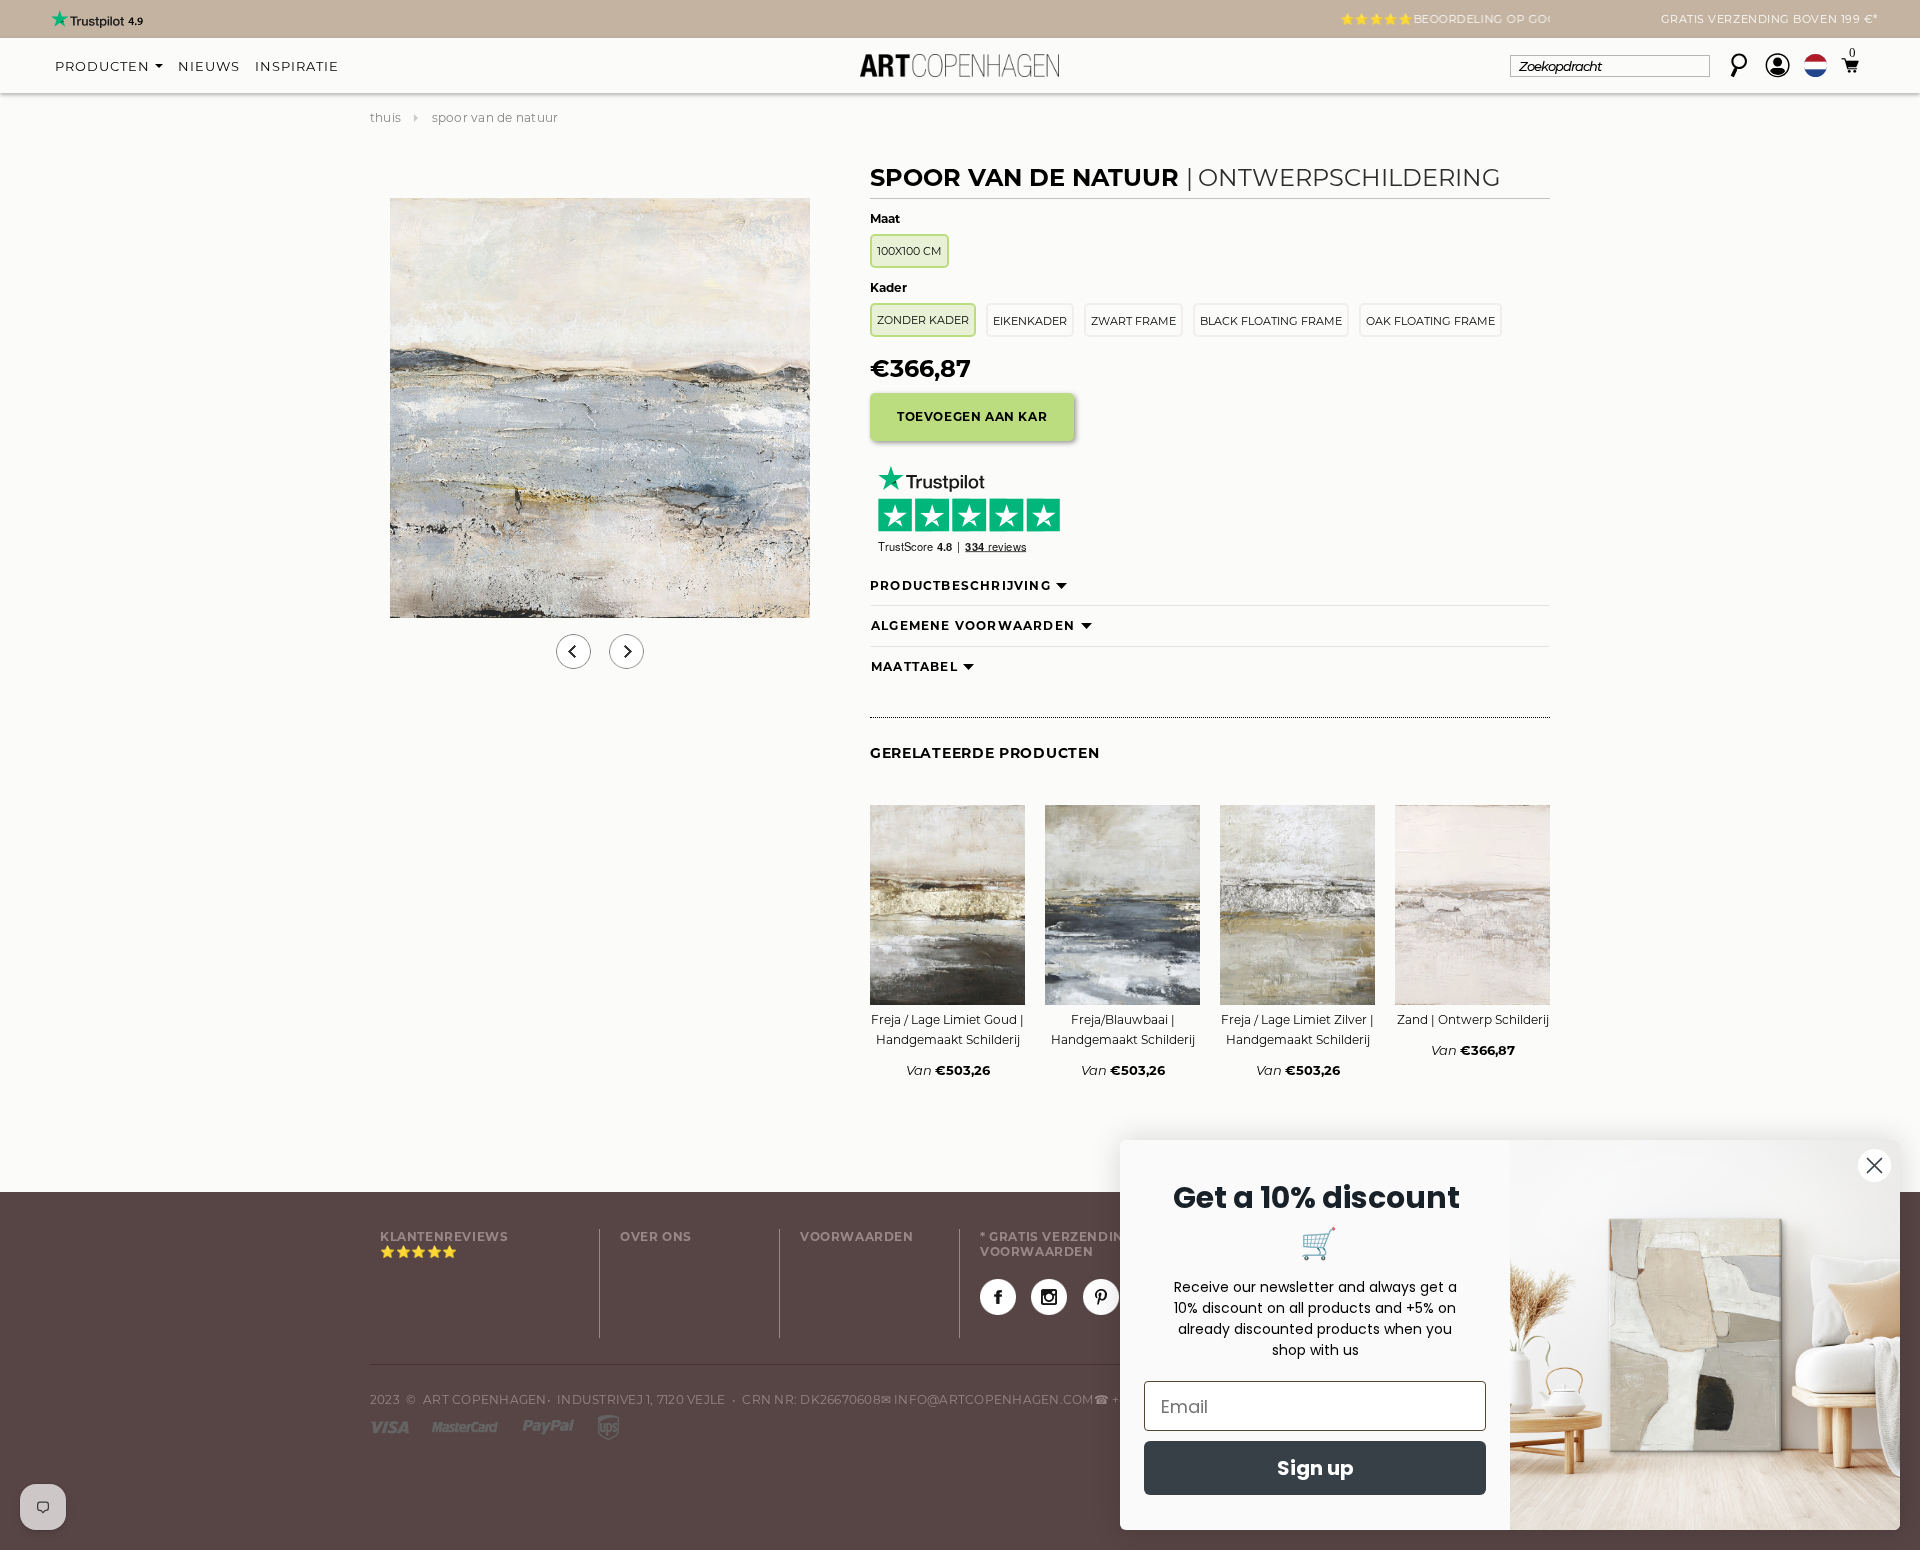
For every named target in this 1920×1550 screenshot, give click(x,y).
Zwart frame (1133, 321)
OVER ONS (656, 1236)
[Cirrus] (608, 1425)
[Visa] (391, 1425)
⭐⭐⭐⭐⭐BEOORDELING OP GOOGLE (960, 19)
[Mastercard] (466, 1425)
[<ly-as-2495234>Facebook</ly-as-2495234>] (998, 1297)
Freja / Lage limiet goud (947, 1029)
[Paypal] (550, 1425)
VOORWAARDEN (857, 1236)
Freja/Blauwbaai (1123, 1029)
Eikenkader (1030, 321)
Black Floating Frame (1271, 321)
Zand (1473, 1019)
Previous (573, 651)
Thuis (385, 117)
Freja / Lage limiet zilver (1297, 1029)
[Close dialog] (1874, 1165)
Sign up (1315, 1468)
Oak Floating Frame (1430, 321)
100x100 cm (909, 251)
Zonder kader (923, 320)
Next (382, 21)
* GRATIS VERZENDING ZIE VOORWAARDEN (1069, 1244)
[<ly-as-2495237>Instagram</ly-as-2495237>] (1049, 1297)
